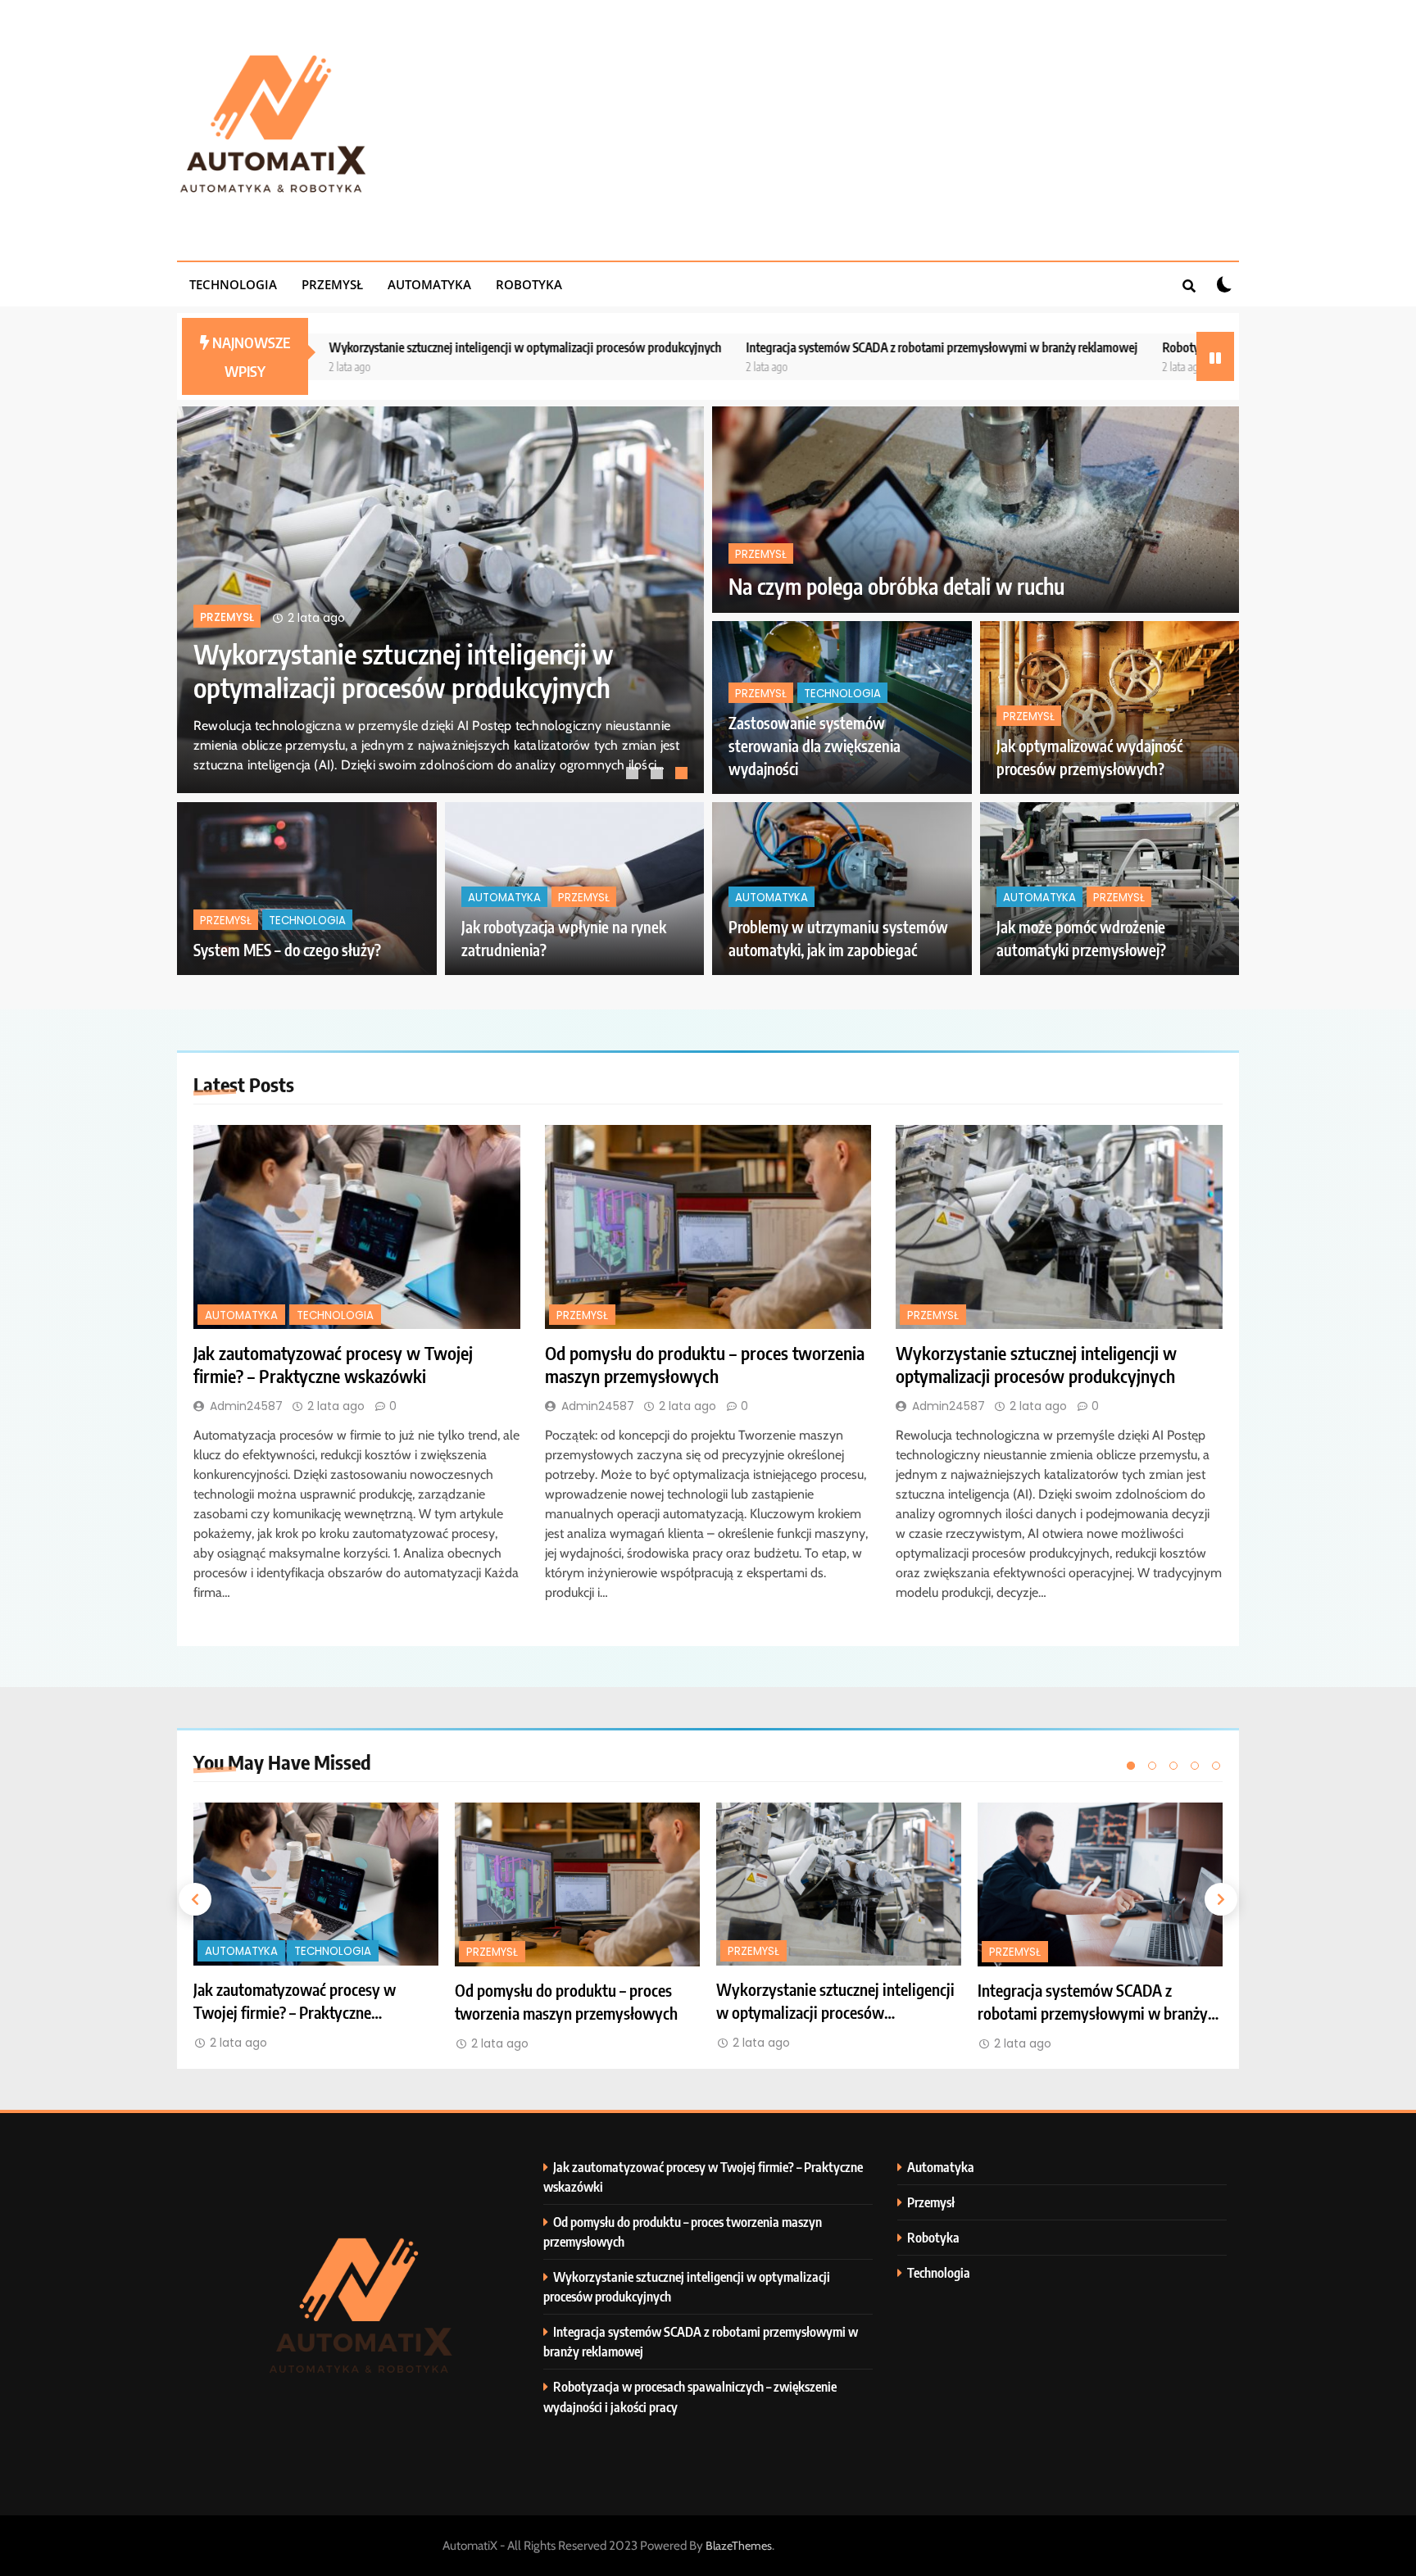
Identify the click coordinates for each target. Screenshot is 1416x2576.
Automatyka (429, 284)
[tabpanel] (440, 600)
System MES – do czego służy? (287, 950)
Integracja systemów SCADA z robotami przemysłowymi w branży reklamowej (754, 347)
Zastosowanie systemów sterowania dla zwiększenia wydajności (815, 746)
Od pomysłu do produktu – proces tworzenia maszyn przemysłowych (705, 1364)
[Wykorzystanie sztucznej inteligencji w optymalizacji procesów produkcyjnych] (1059, 1227)
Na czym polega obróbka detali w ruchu (896, 586)
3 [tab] (683, 775)
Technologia (233, 284)
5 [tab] (1216, 1766)
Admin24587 (246, 1406)
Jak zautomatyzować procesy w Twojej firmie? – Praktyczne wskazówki (401, 670)
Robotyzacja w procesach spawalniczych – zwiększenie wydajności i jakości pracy (1176, 347)
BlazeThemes (739, 2546)
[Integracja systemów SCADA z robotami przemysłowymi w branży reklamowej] (1100, 1884)
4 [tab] (1195, 1766)
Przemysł (332, 284)
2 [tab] (659, 775)
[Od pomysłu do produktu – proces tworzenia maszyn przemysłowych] (708, 1227)
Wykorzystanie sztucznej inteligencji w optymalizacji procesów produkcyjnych (337, 347)
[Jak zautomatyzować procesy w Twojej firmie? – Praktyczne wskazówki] (357, 1227)
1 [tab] (634, 775)
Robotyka (529, 284)
